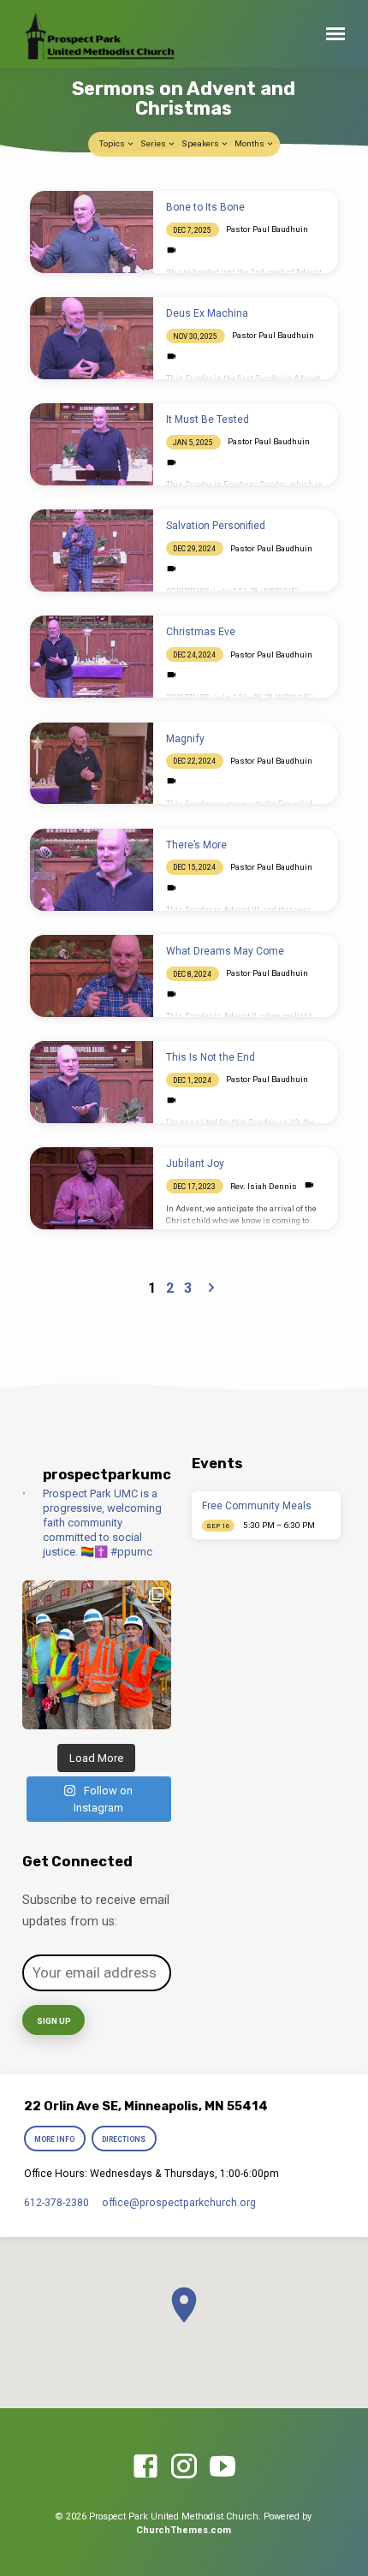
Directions (125, 2139)
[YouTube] (223, 2467)
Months (250, 143)
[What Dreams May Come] (92, 976)
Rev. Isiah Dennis (264, 1186)
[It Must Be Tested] (92, 444)
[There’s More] (92, 870)
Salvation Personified (216, 526)
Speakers (201, 143)
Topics (113, 143)
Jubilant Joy (195, 1163)
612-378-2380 (56, 2203)
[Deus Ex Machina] (92, 338)
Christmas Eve (201, 632)
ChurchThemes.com (184, 2530)
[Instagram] (184, 2467)
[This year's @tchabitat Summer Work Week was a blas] (97, 1655)
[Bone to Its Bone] (92, 232)
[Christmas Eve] (92, 657)
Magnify (185, 739)
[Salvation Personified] (92, 550)
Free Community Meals (257, 1506)
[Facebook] (145, 2467)
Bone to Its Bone (205, 207)
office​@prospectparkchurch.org (179, 2203)
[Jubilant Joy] (92, 1188)
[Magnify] (92, 764)
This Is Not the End (211, 1057)
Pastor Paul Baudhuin (267, 229)
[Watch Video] (172, 250)
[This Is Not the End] (92, 1082)
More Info (54, 2139)
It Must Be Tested (208, 419)
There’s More (196, 845)
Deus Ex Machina (207, 313)
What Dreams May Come (225, 951)
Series (154, 143)
